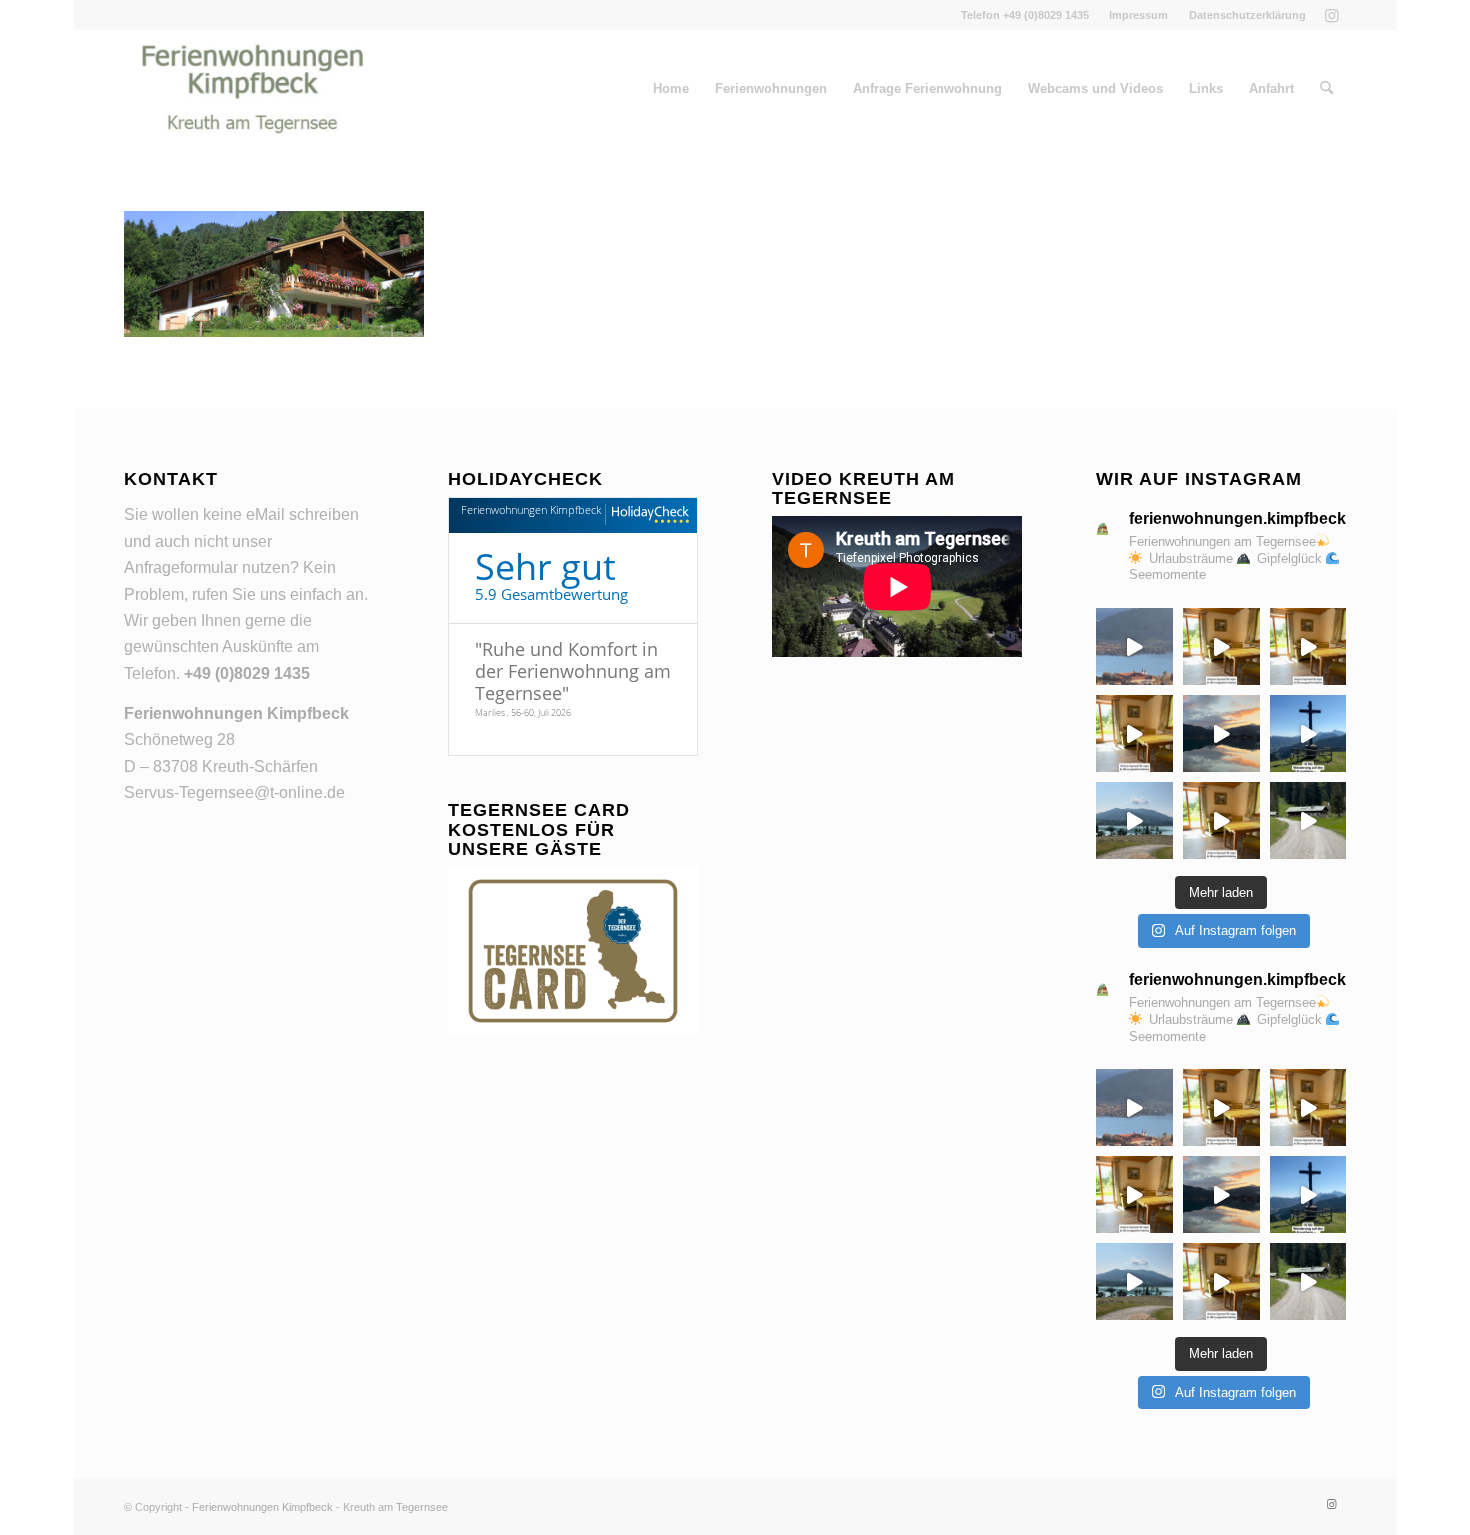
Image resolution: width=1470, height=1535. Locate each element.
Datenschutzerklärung (1247, 15)
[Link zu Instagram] (1332, 15)
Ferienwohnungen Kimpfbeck (531, 509)
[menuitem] (1139, 15)
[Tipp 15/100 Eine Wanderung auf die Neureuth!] (1134, 646)
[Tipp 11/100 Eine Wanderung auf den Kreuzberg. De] (1308, 733)
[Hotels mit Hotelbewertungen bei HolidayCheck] (647, 515)
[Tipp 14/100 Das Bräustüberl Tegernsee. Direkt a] (1221, 646)
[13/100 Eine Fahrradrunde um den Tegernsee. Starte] (1308, 646)
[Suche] (1326, 89)
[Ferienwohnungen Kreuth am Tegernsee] (252, 89)
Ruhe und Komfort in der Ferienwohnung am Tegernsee (573, 671)
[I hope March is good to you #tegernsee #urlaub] (1221, 733)
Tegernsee (422, 1507)
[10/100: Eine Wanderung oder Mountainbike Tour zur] (1221, 820)
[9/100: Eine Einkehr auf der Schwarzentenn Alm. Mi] (1308, 820)
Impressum (1138, 15)
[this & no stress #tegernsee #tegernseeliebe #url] (1134, 820)
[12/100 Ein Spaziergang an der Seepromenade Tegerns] (1134, 733)
